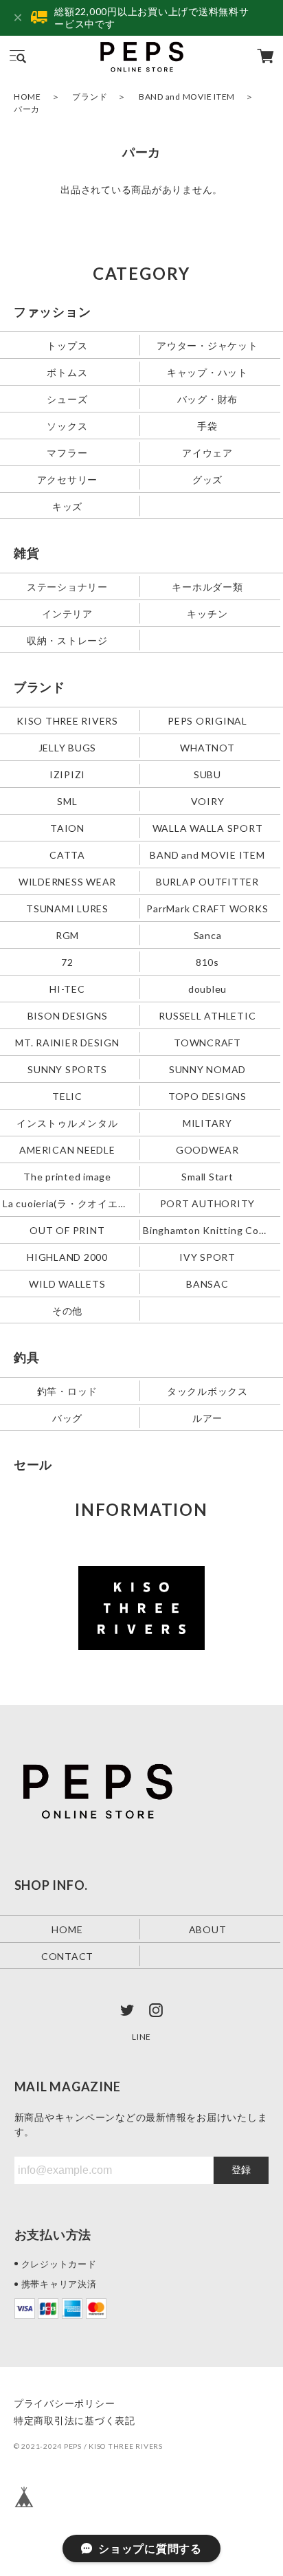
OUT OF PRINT (67, 1230)
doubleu (207, 988)
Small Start (207, 1176)
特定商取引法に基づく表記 (75, 2420)
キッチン (207, 614)
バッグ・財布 (208, 399)
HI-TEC (67, 988)
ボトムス (67, 372)
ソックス (67, 426)
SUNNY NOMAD (207, 1069)
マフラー (67, 453)
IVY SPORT (207, 1256)
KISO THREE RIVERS (67, 721)
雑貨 (27, 553)
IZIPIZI (67, 774)
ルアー (207, 1417)
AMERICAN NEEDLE (67, 1149)
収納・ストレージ (67, 640)
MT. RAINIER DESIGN (67, 1042)
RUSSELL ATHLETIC (207, 1015)
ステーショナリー (67, 587)
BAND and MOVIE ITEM (187, 97)
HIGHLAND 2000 (67, 1256)
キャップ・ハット (207, 372)
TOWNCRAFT (207, 1042)
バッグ (67, 1417)
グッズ (207, 480)
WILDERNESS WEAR (67, 882)
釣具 (27, 1357)
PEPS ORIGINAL (207, 721)
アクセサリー (68, 480)
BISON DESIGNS (68, 1015)
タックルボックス (207, 1390)
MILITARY (207, 1122)
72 (67, 961)
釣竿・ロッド (68, 1390)
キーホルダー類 (207, 587)
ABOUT (208, 1929)
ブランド (90, 97)
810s (207, 961)
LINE (141, 2037)
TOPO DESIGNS (207, 1096)
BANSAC (207, 1283)
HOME (27, 97)
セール (33, 1464)
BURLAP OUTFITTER (207, 882)
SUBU (207, 774)
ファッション (53, 311)
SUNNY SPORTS (67, 1069)
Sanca (208, 935)
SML (67, 801)
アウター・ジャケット (207, 345)
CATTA (67, 855)
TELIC (67, 1096)
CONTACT (67, 1956)
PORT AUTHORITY (208, 1203)
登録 (241, 2170)
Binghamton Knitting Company (209, 1230)
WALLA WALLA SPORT (208, 828)
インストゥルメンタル (67, 1122)
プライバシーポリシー (65, 2403)
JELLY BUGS (68, 748)
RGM (67, 935)
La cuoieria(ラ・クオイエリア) (69, 1203)
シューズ (67, 399)
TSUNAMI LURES (67, 909)
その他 (67, 1310)
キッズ (67, 506)
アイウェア (207, 453)
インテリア (67, 614)
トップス (67, 345)
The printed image (67, 1176)
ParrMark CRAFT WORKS (207, 909)
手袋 (207, 426)
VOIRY (208, 801)
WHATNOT (207, 748)
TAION (67, 828)
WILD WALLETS (67, 1283)
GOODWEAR (207, 1149)
